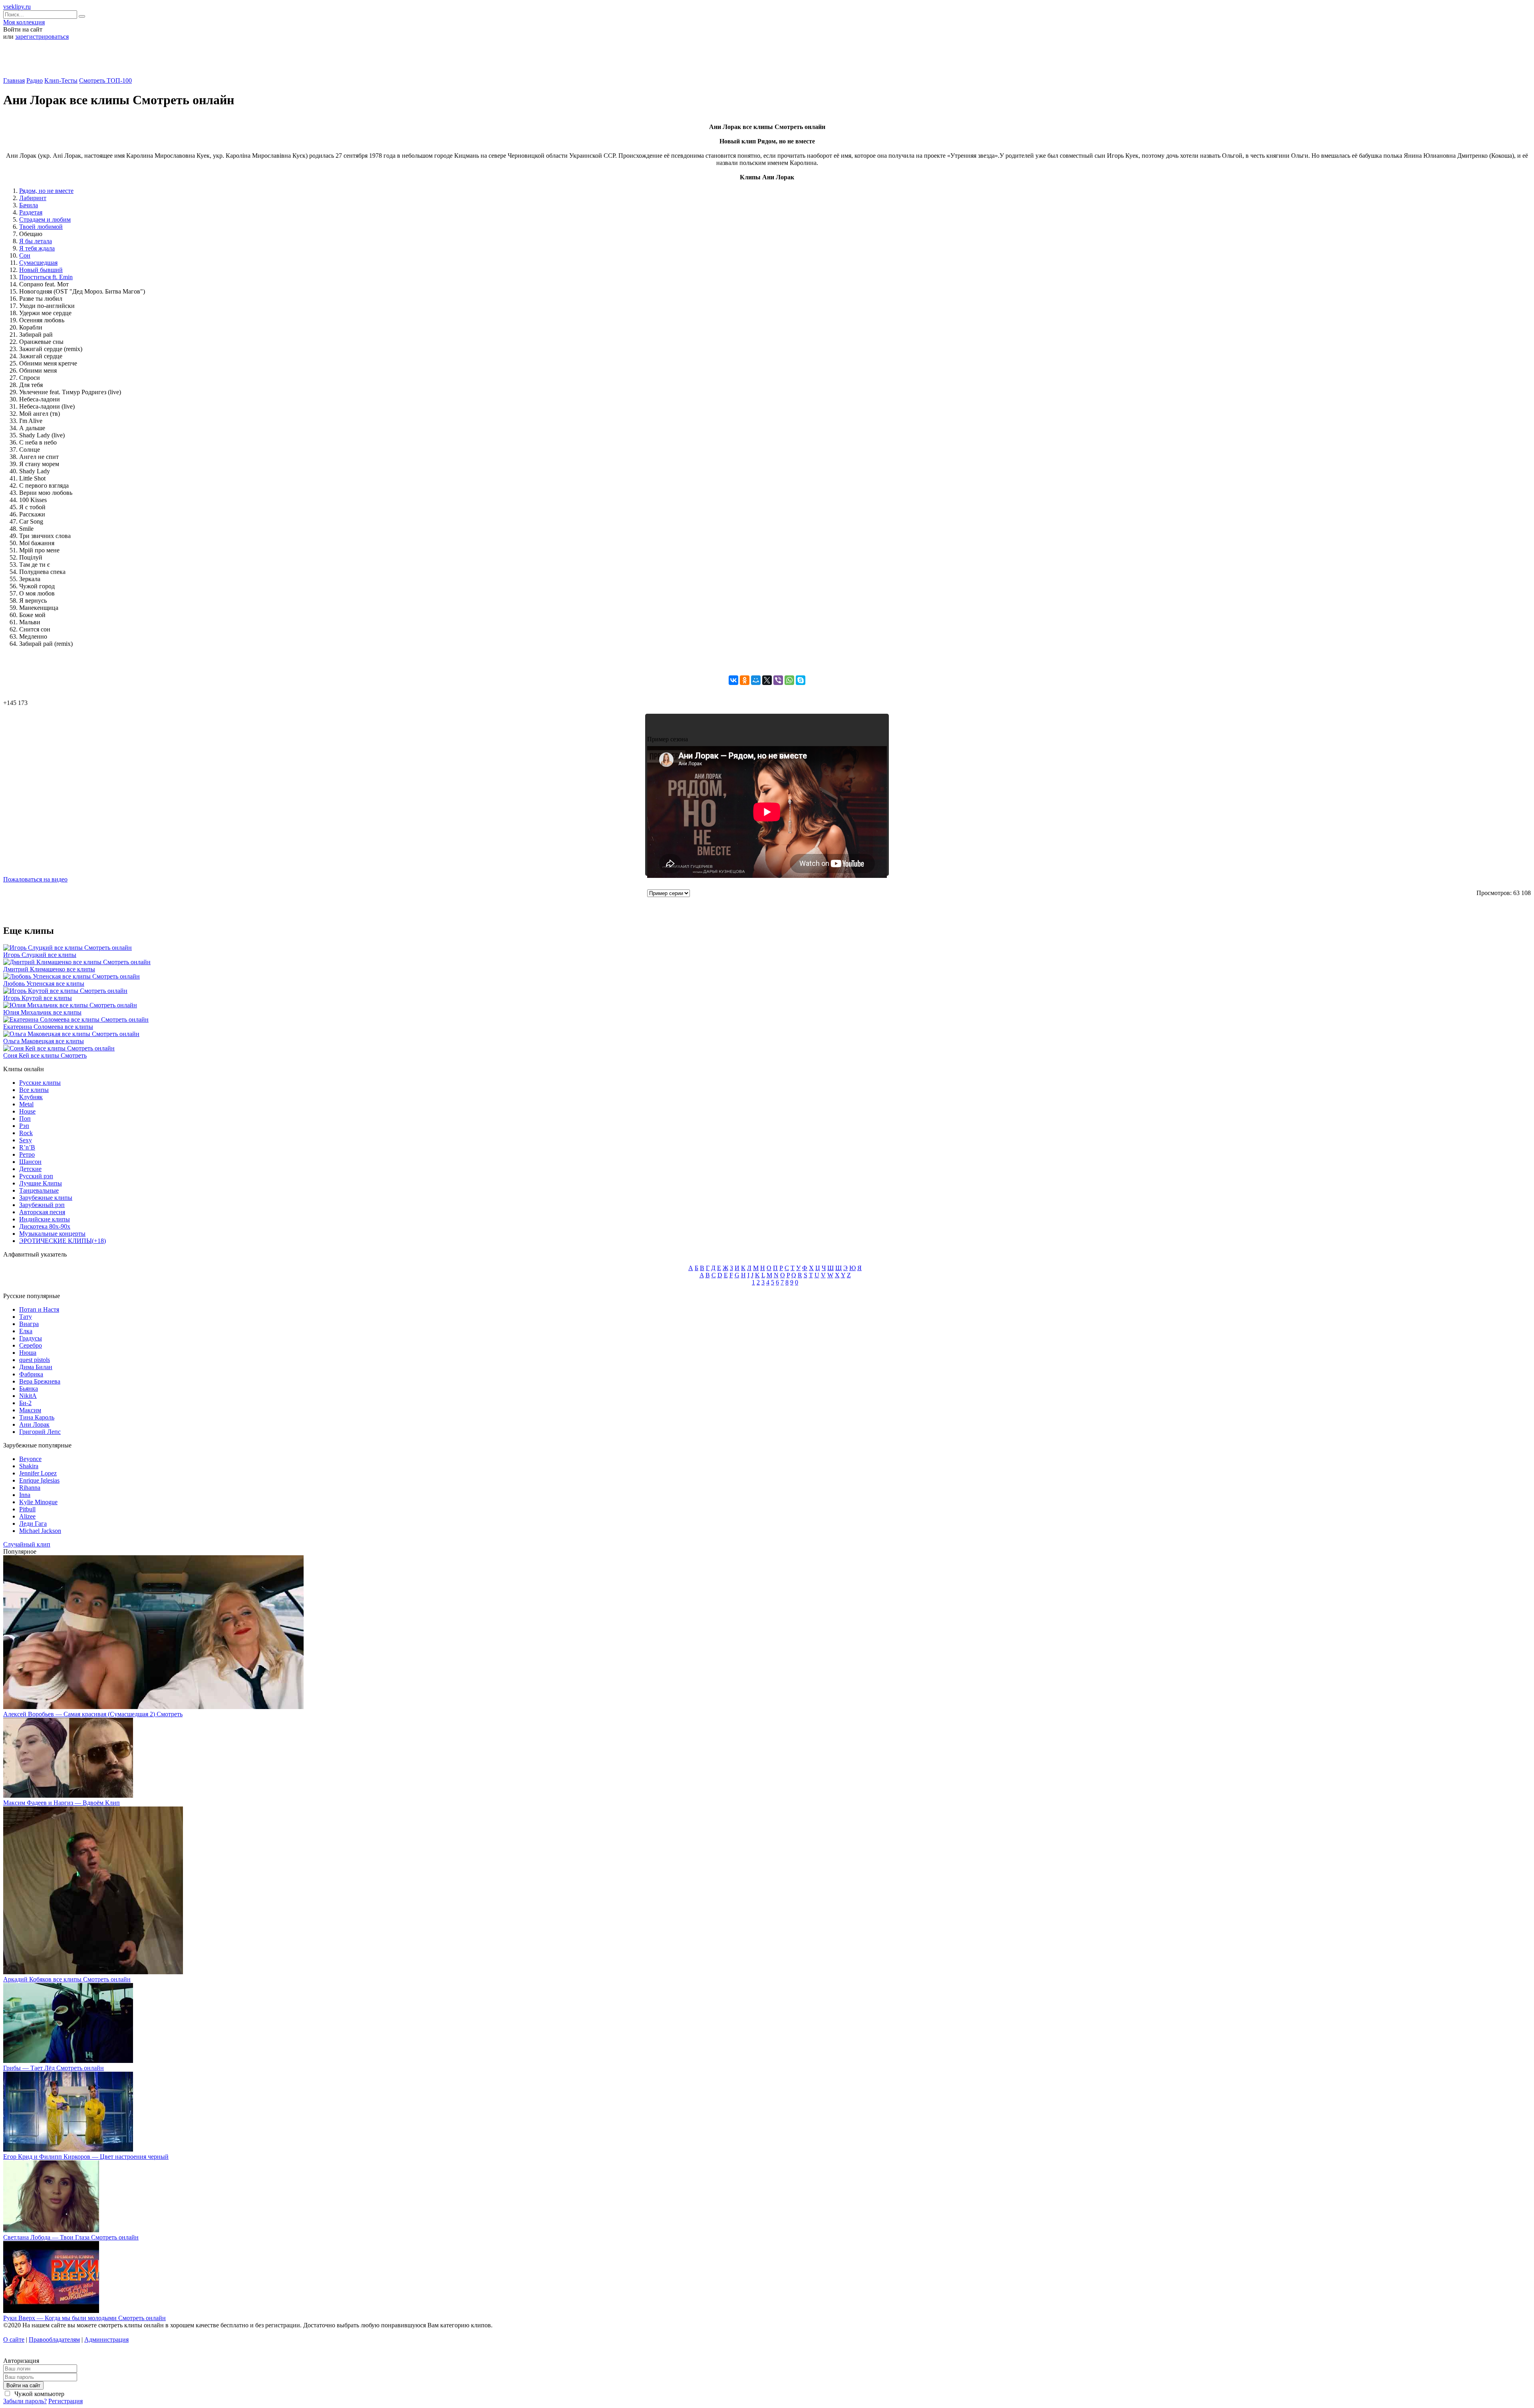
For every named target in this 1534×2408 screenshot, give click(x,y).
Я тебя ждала (37, 248)
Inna (25, 1495)
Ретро (27, 1154)
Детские (30, 1169)
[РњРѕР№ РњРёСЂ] (756, 680)
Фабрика (31, 1374)
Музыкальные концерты (52, 1234)
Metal (26, 1104)
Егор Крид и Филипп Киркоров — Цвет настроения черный (86, 2157)
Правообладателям (54, 2340)
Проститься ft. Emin (46, 277)
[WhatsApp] (789, 680)
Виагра (29, 1324)
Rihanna (30, 1488)
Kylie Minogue (38, 1502)
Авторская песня (42, 1212)
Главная (14, 80)
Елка (26, 1331)
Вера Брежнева (40, 1381)
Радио (35, 80)
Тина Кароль (37, 1417)
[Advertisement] (767, 62)
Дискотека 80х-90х (45, 1226)
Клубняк (31, 1097)
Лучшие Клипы (41, 1183)
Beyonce (30, 1459)
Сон (25, 255)
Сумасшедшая (38, 263)
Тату (26, 1317)
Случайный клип (27, 1544)
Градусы (31, 1338)
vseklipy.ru (17, 7)
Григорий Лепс (40, 1432)
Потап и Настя (39, 1309)
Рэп (24, 1126)
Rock (26, 1133)
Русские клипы (40, 1083)
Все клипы (34, 1090)
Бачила (29, 205)
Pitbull (27, 1509)
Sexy (26, 1140)
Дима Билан (36, 1367)
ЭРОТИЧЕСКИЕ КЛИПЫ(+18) (63, 1241)
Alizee (27, 1516)
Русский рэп (36, 1176)
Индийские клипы (45, 1219)
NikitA (28, 1396)
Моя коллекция (24, 22)
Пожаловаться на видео (35, 879)
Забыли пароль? (25, 2401)
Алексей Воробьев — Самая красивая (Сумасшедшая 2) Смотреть (93, 1714)
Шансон (30, 1162)
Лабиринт (33, 198)
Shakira (29, 1466)
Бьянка (29, 1389)
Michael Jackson (40, 1531)
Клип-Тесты (61, 80)
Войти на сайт (23, 2385)
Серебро (31, 1345)
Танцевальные (39, 1190)
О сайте (14, 2340)
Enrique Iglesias (39, 1480)
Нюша (28, 1353)
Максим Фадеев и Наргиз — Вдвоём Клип (62, 1803)
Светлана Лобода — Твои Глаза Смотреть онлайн (71, 2237)
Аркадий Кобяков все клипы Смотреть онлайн (67, 1979)
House (27, 1111)
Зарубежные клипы (46, 1198)
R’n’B (27, 1147)
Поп (25, 1119)
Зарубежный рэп (42, 1205)
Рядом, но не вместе (46, 191)
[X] (767, 680)
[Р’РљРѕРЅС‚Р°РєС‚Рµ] (733, 680)
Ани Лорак (34, 1424)
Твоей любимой (41, 227)
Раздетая (31, 212)
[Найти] (82, 16)
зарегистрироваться (42, 37)
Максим (30, 1410)
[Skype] (801, 680)
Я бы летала (36, 241)
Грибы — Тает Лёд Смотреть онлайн (54, 2068)
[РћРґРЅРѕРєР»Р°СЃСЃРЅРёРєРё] (745, 680)
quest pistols (35, 1360)
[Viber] (778, 680)
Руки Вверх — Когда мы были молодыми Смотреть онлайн (84, 2318)
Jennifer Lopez (38, 1473)
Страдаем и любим (45, 219)
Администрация (106, 2340)
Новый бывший (41, 270)
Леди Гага (33, 1524)
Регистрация (66, 2401)
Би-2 (25, 1403)
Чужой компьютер (39, 2394)
